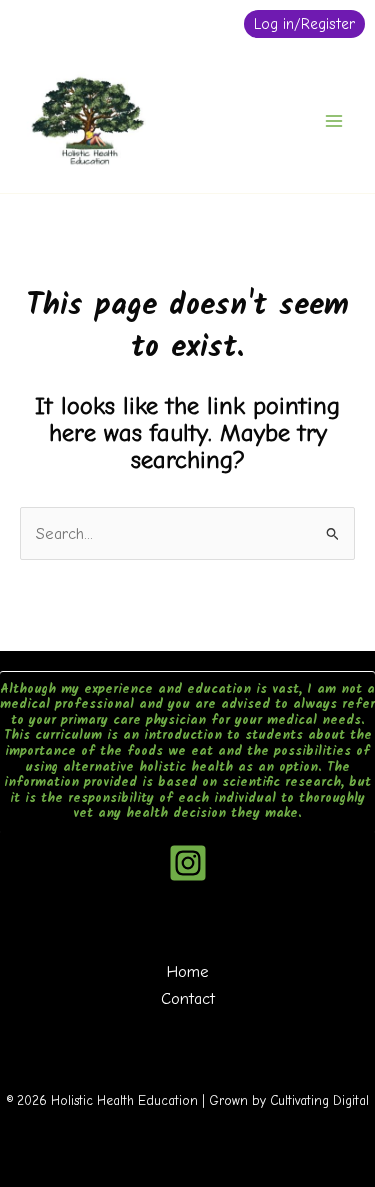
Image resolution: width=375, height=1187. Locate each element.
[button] (304, 24)
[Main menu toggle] (333, 120)
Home (188, 971)
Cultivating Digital (319, 1100)
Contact (188, 998)
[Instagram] (188, 863)
